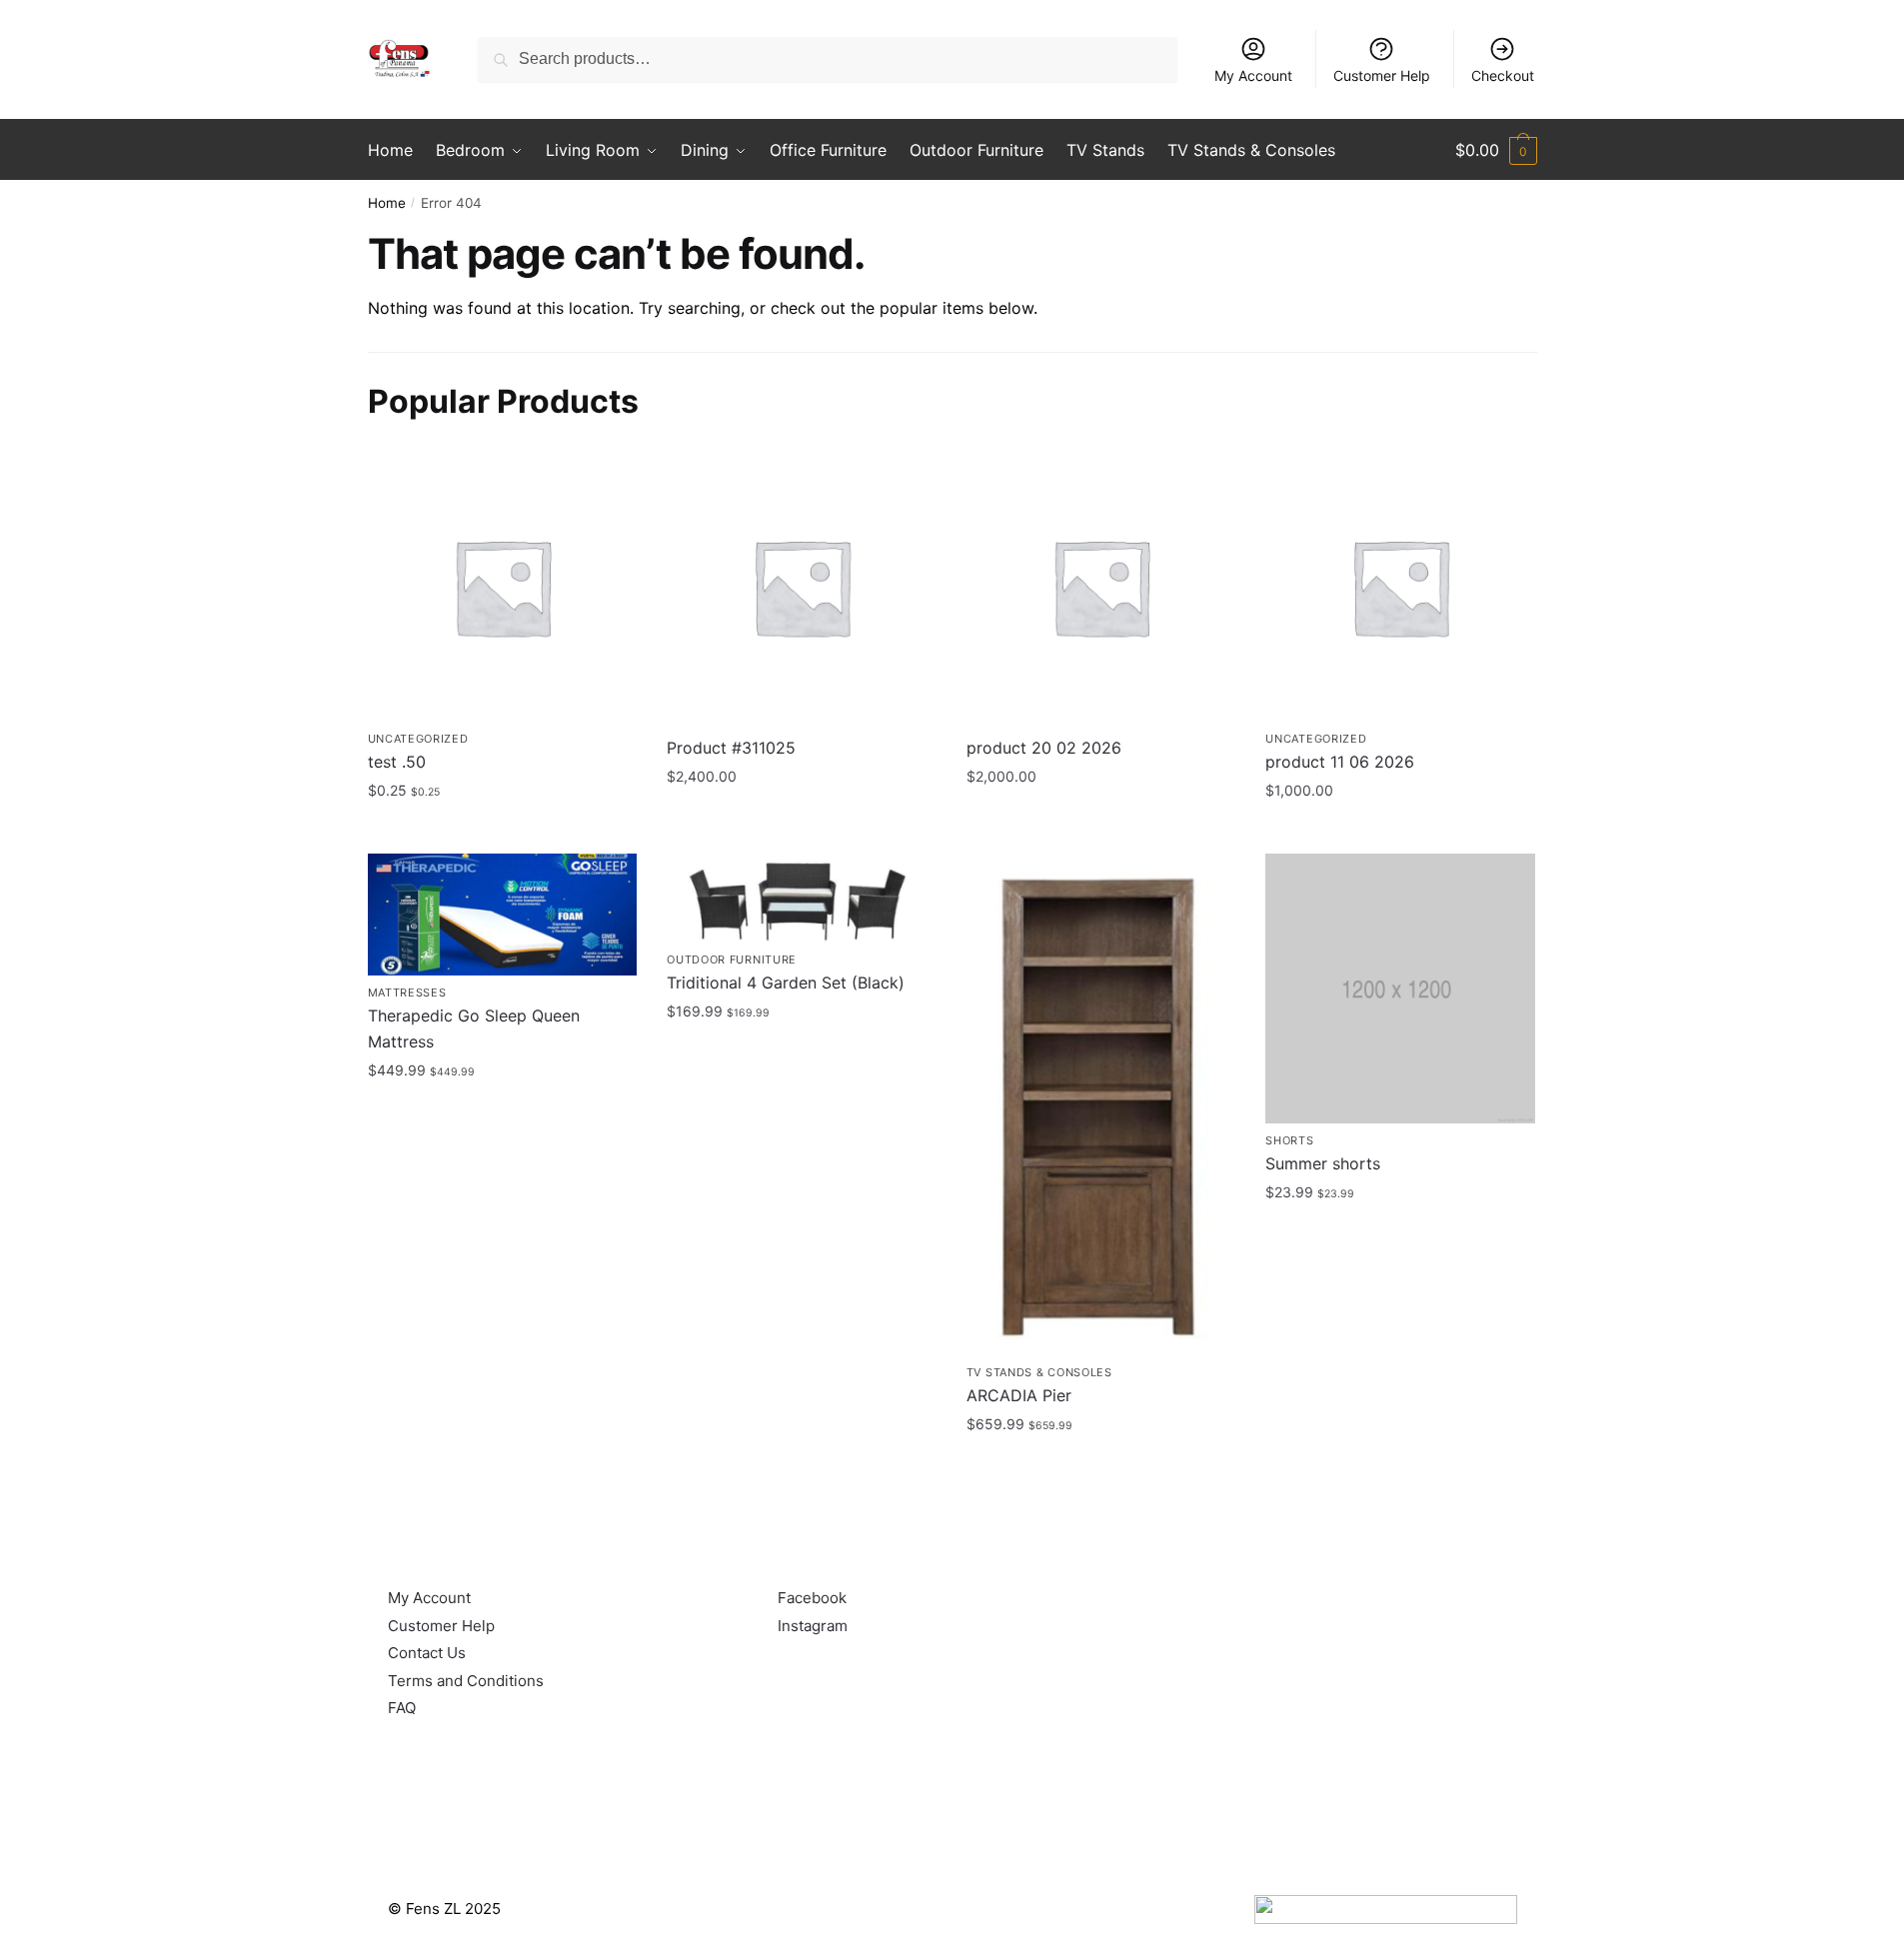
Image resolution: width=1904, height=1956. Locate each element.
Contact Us (427, 1653)
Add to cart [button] (502, 833)
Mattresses (407, 992)
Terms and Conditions (466, 1681)
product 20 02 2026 (1044, 748)
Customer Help (1382, 75)
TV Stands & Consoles (1039, 1372)
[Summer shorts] (1400, 988)
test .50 (397, 762)
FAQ (402, 1708)
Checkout (1503, 75)
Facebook (812, 1598)
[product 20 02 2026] (1101, 587)
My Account (1253, 75)
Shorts (1289, 1140)
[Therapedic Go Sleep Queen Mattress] (503, 914)
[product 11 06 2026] (1400, 587)
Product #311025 (731, 748)
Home (387, 203)
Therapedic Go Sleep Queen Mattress (474, 1028)
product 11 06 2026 (1340, 762)
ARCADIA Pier (1019, 1395)
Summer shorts (1323, 1163)
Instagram (813, 1626)
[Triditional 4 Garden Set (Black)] (802, 898)
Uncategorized (418, 739)
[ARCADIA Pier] (1101, 1104)
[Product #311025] (802, 587)
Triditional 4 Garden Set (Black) (786, 982)
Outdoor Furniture (732, 960)
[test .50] (503, 587)
